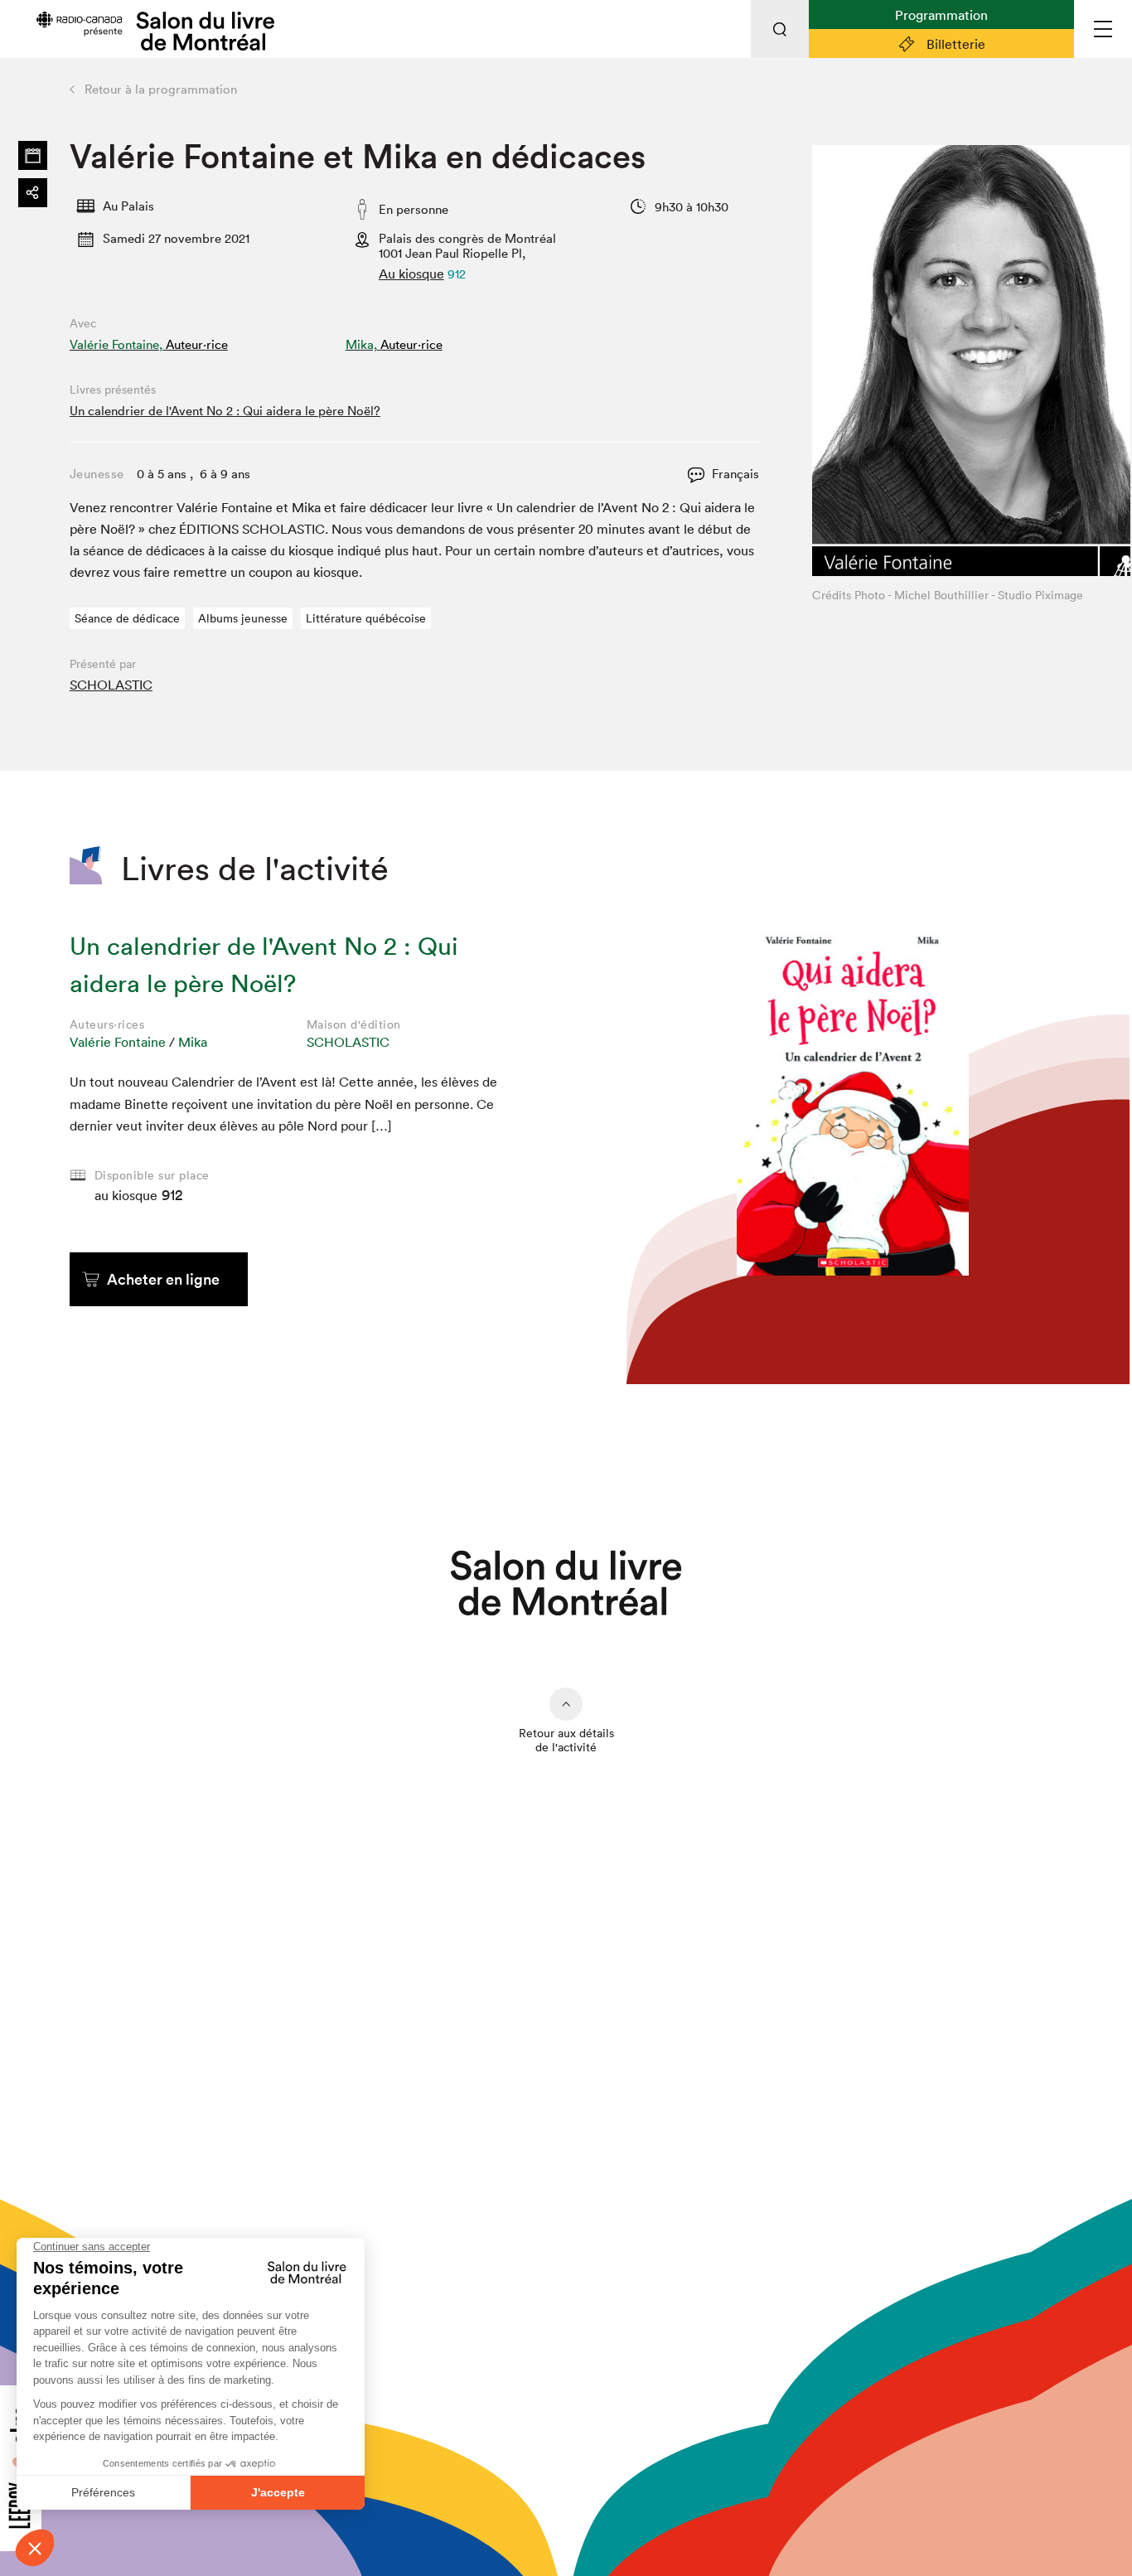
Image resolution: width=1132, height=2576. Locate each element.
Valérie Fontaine (118, 1042)
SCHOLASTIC (111, 685)
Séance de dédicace (127, 618)
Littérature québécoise (366, 618)
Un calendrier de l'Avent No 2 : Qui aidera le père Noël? (225, 411)
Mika (193, 1042)
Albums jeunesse (243, 618)
